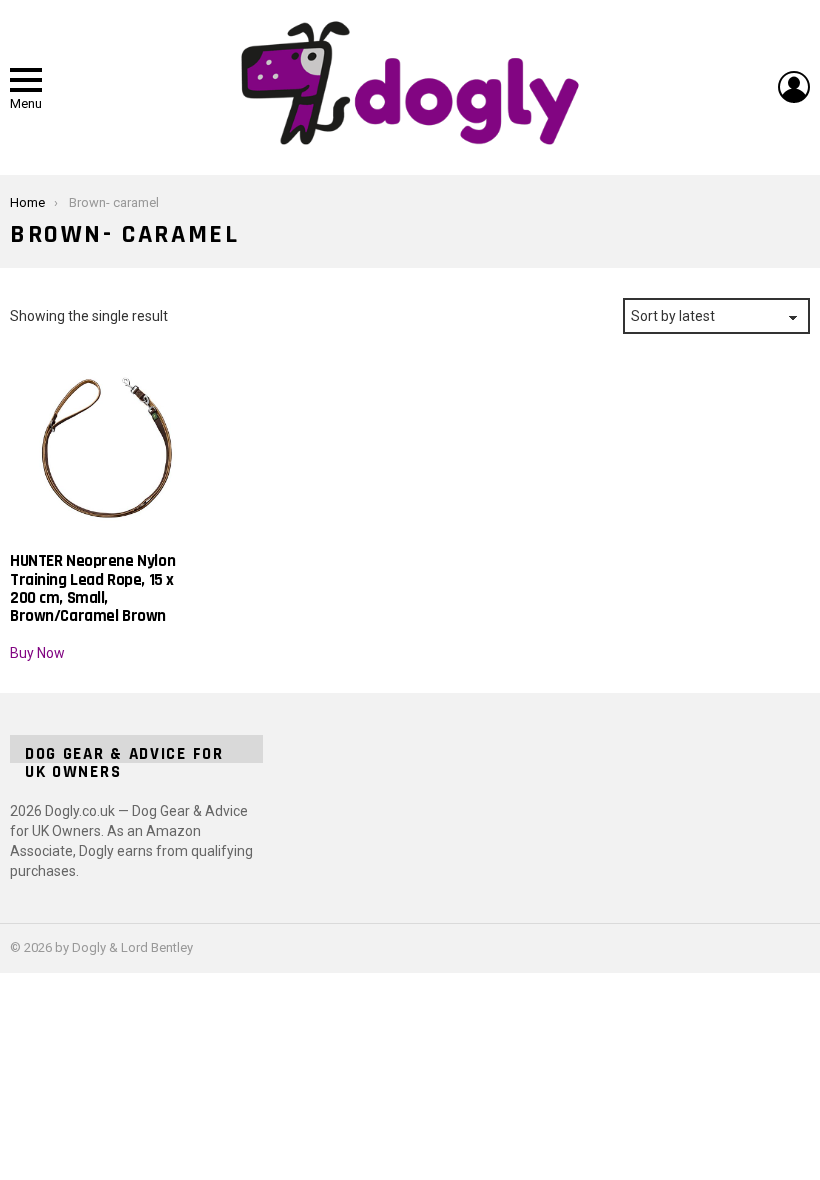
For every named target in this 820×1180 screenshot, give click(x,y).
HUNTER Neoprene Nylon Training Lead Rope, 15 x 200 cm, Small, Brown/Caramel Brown (92, 588)
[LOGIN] (794, 87)
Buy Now (37, 653)
